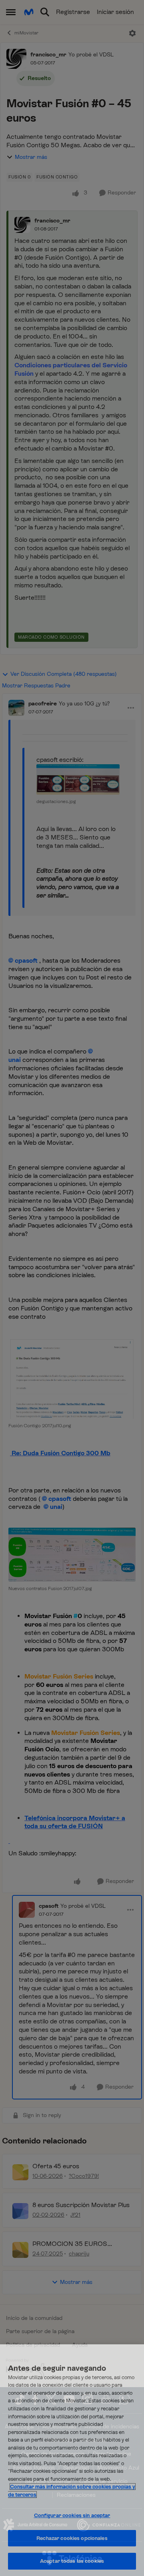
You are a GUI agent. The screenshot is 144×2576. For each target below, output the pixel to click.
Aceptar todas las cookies (72, 2561)
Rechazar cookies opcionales (72, 2538)
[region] (72, 2460)
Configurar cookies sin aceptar (72, 2515)
